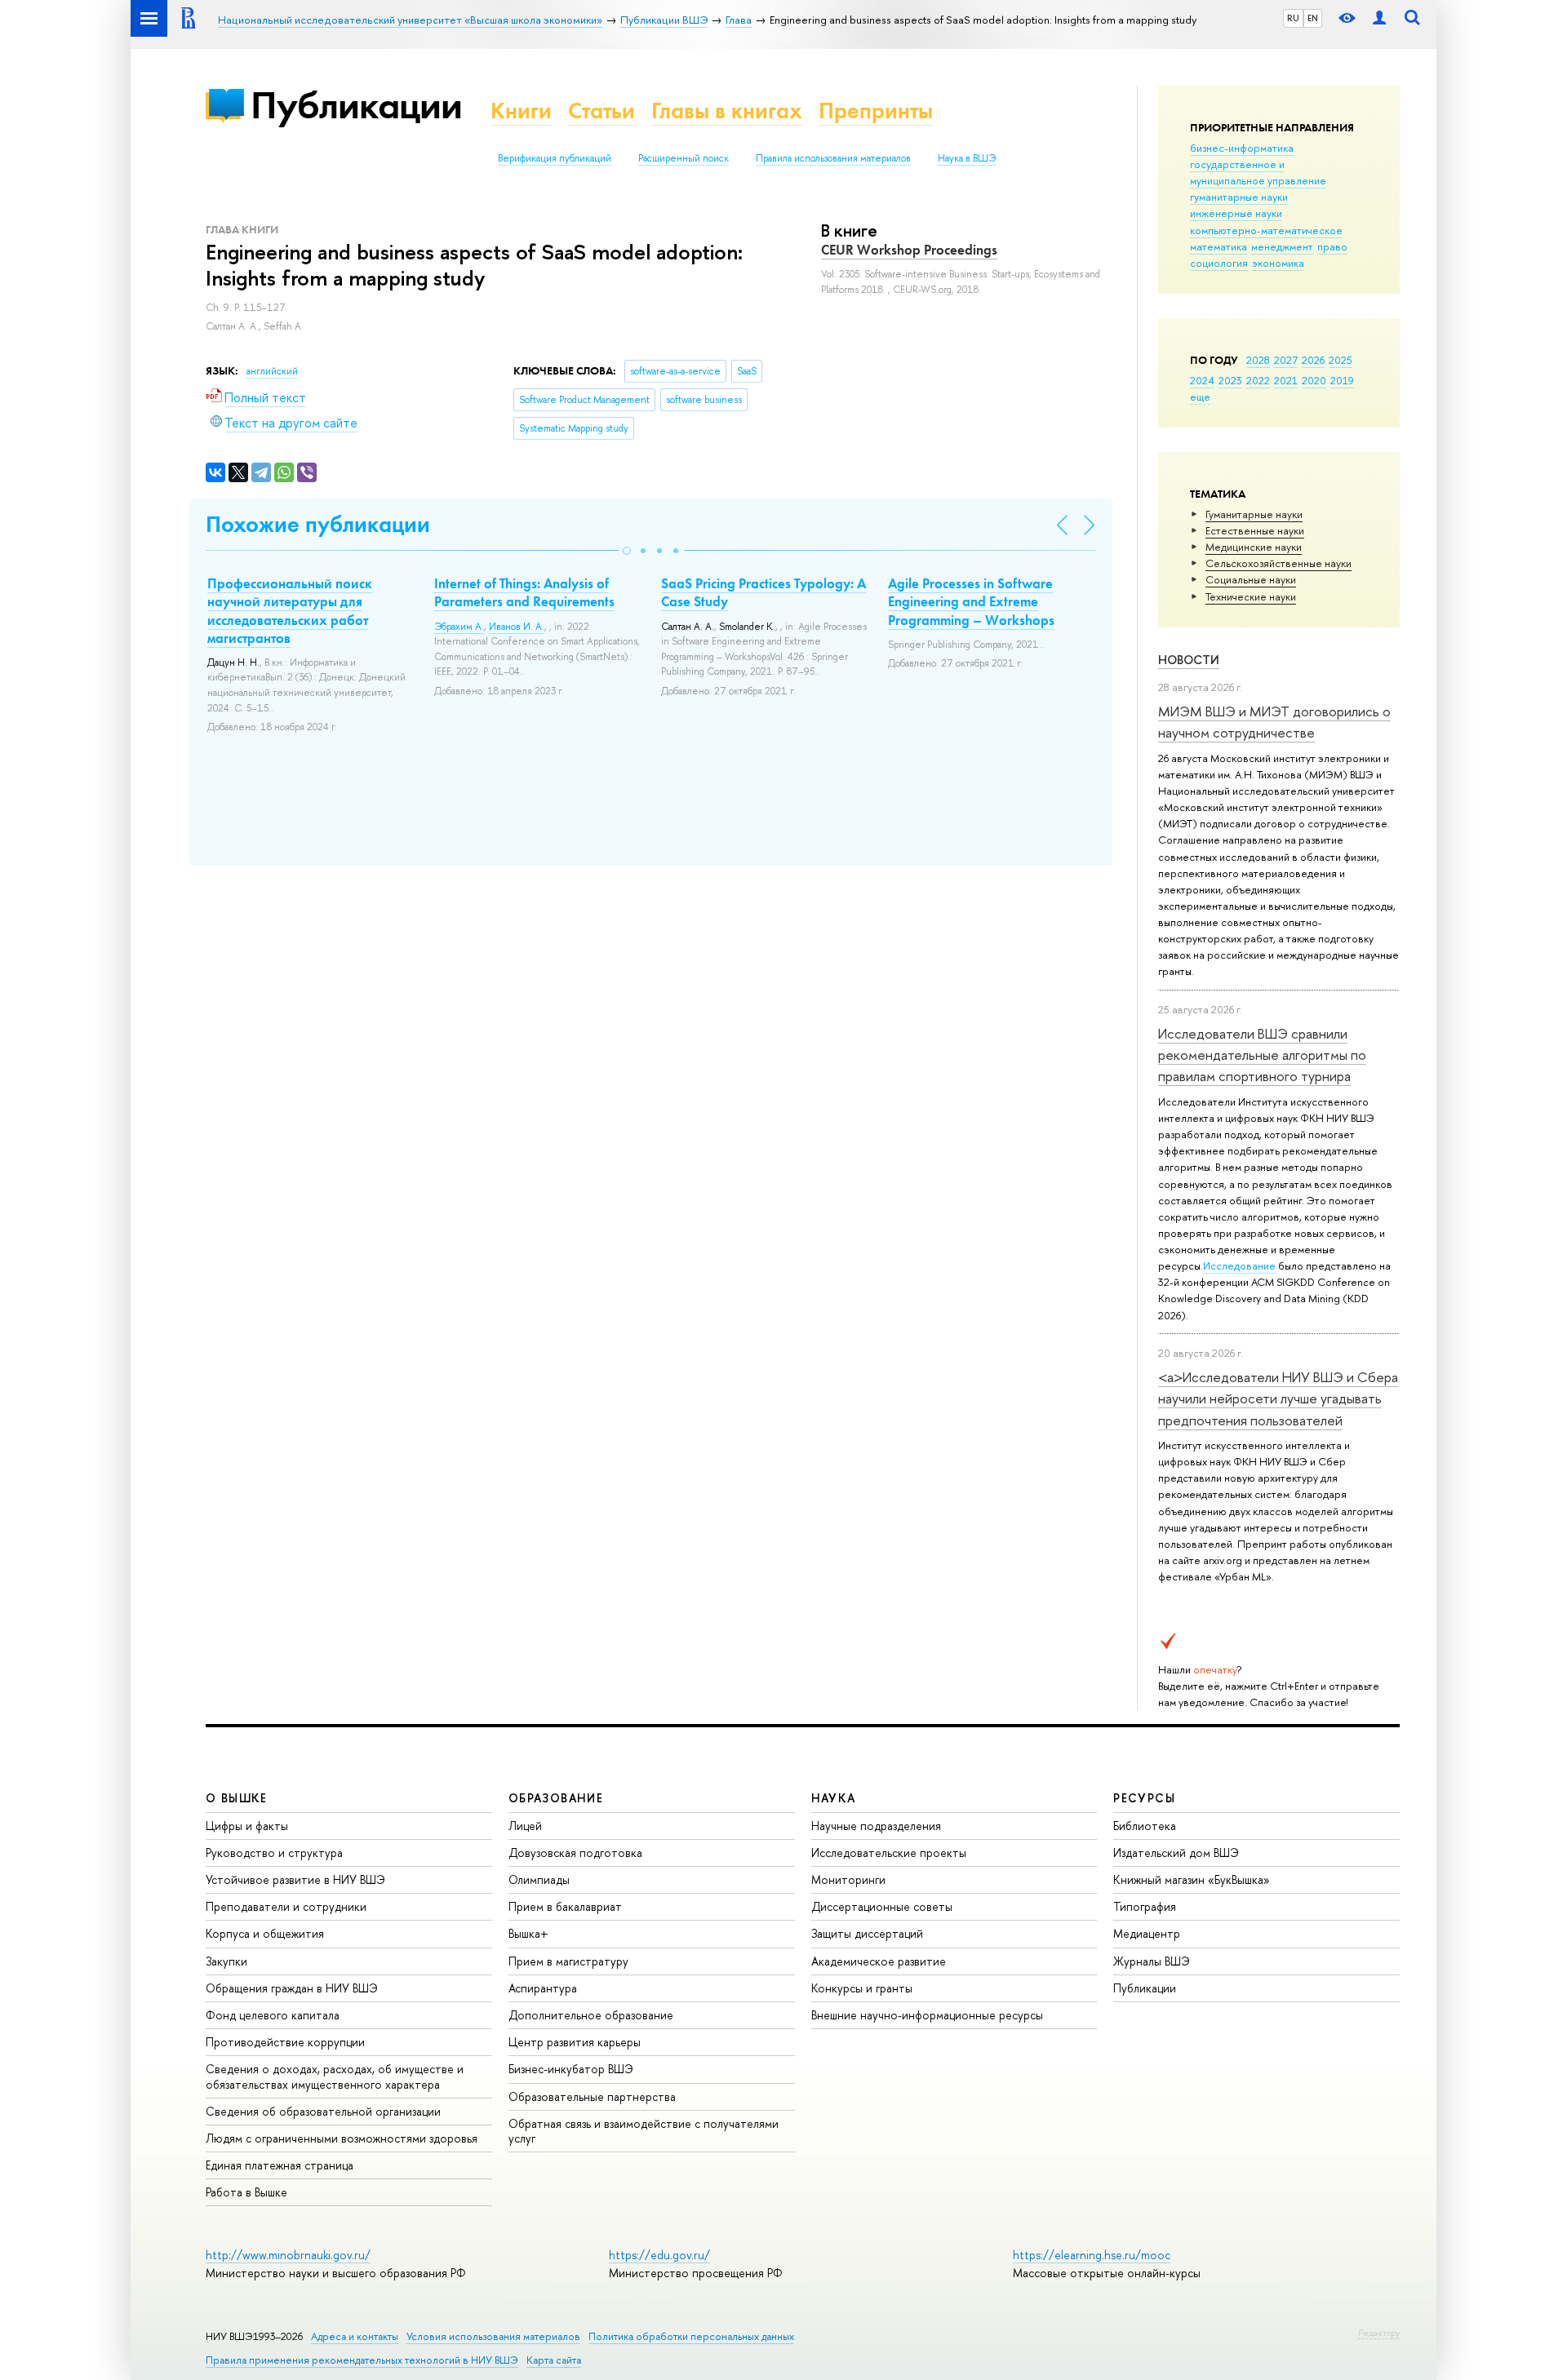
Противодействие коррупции (285, 2042)
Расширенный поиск (684, 158)
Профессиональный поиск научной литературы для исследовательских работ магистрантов (290, 610)
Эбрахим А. (459, 627)
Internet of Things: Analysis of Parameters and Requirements (524, 592)
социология (1219, 263)
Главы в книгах (727, 111)
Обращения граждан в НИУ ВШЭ (292, 1988)
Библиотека (1145, 1826)
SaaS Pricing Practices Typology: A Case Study (764, 592)
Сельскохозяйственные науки (1278, 563)
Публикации (356, 105)
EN (1313, 18)
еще (1200, 397)
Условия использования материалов (493, 2336)
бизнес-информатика (1242, 148)
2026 (1313, 360)
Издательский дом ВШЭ (1176, 1853)
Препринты (876, 111)
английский (272, 371)
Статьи (601, 111)
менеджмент (1282, 246)
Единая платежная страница (280, 2165)
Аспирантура (543, 1988)
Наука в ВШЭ (967, 158)
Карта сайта (554, 2360)
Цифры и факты (247, 1826)
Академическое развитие (879, 1961)
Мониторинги (848, 1879)
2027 (1286, 360)
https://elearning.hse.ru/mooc (1092, 2255)
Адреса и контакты (355, 2336)
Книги (521, 111)
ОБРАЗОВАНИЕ (556, 1798)
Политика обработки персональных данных (691, 2336)
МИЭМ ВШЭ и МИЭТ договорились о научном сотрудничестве (1274, 722)
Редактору (1379, 2333)
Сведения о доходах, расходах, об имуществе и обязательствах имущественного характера (335, 2076)
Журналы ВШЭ (1152, 1961)
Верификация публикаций (555, 158)
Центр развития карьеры (575, 2042)
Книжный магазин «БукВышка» (1192, 1879)
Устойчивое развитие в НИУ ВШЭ (295, 1879)
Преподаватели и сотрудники (286, 1906)
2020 (1314, 380)
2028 (1258, 360)
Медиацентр (1147, 1933)
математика (1219, 246)
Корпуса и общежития (265, 1933)
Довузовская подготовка (575, 1853)
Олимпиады (539, 1879)
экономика (1278, 263)
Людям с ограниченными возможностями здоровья (342, 2138)
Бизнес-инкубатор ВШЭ (571, 2069)
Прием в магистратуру (568, 1961)
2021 (1286, 380)
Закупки (226, 1961)
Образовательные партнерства (592, 2096)
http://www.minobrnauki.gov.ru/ (288, 2255)
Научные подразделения (876, 1826)
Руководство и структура (274, 1853)
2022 (1258, 380)
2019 (1342, 380)
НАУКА (834, 1798)
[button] (627, 551)
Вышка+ (528, 1933)
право (1332, 246)
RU (1293, 18)
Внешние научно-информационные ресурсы (927, 2015)
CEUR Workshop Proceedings (909, 250)
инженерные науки (1236, 213)
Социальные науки (1251, 579)
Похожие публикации (318, 524)
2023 (1230, 380)
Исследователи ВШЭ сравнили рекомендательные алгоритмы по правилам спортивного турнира (1262, 1055)
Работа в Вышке (246, 2192)
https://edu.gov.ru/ (659, 2255)
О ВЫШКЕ (237, 1798)
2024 (1202, 380)
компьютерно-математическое (1266, 230)
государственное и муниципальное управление (1258, 172)
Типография (1145, 1906)
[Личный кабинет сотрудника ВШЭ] (1379, 18)
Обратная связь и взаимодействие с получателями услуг (644, 2131)
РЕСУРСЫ (1144, 1798)
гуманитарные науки (1239, 197)
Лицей (525, 1826)
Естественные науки (1255, 530)
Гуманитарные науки (1254, 514)
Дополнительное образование (591, 2015)
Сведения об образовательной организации (323, 2111)
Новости (1189, 660)
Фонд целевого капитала (273, 2015)
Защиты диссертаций (867, 1933)
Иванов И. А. (517, 627)
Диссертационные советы (882, 1906)
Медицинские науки (1254, 547)
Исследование (1239, 1265)
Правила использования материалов (833, 158)
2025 (1341, 360)
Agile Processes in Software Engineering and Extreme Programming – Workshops (971, 601)
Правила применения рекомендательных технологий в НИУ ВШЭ (362, 2360)
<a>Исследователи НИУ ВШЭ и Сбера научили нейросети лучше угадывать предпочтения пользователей (1278, 1398)
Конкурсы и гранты (862, 1988)
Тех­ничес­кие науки (1251, 596)
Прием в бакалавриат (565, 1906)
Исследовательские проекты (889, 1853)
